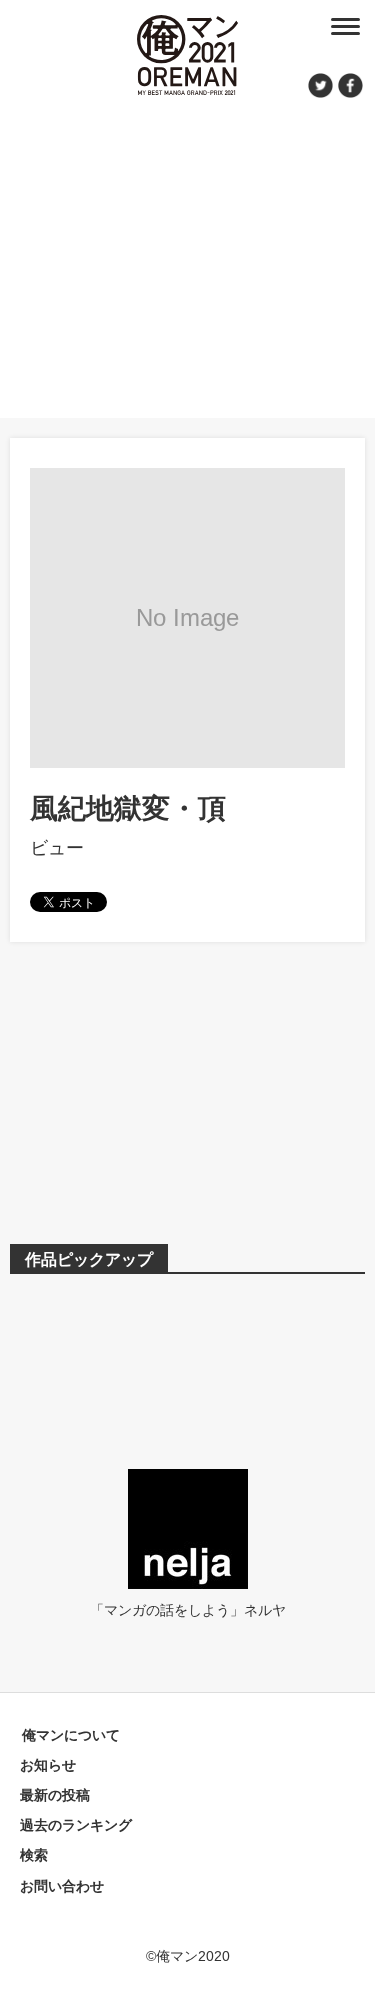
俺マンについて (71, 1735)
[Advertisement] (187, 255)
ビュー (57, 848)
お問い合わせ (62, 1886)
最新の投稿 (55, 1795)
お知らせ (48, 1765)
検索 (34, 1855)
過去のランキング (76, 1825)
